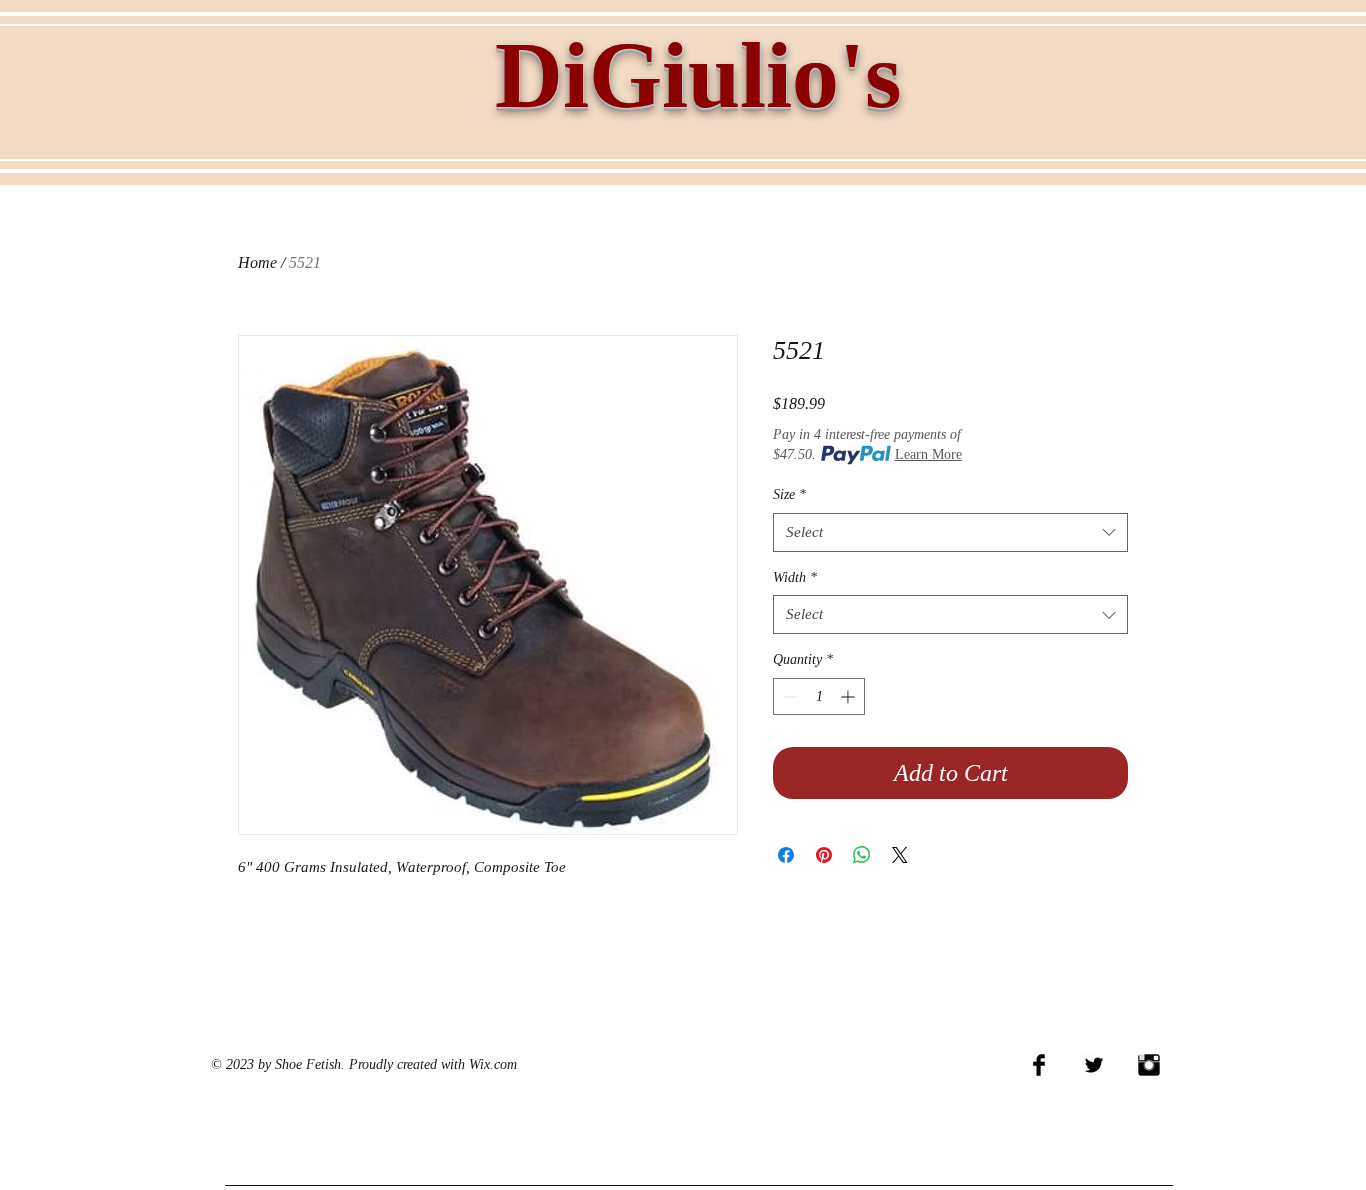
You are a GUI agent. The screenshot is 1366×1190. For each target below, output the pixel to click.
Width (795, 577)
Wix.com (493, 1064)
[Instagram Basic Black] (1149, 1065)
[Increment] (849, 696)
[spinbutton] (819, 696)
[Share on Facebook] (786, 855)
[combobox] (950, 532)
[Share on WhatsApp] (862, 855)
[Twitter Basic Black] (1094, 1065)
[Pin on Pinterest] (824, 855)
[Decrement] (788, 696)
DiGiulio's (698, 75)
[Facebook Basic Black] (1039, 1065)
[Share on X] (900, 855)
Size (789, 494)
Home (257, 262)
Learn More (928, 454)
